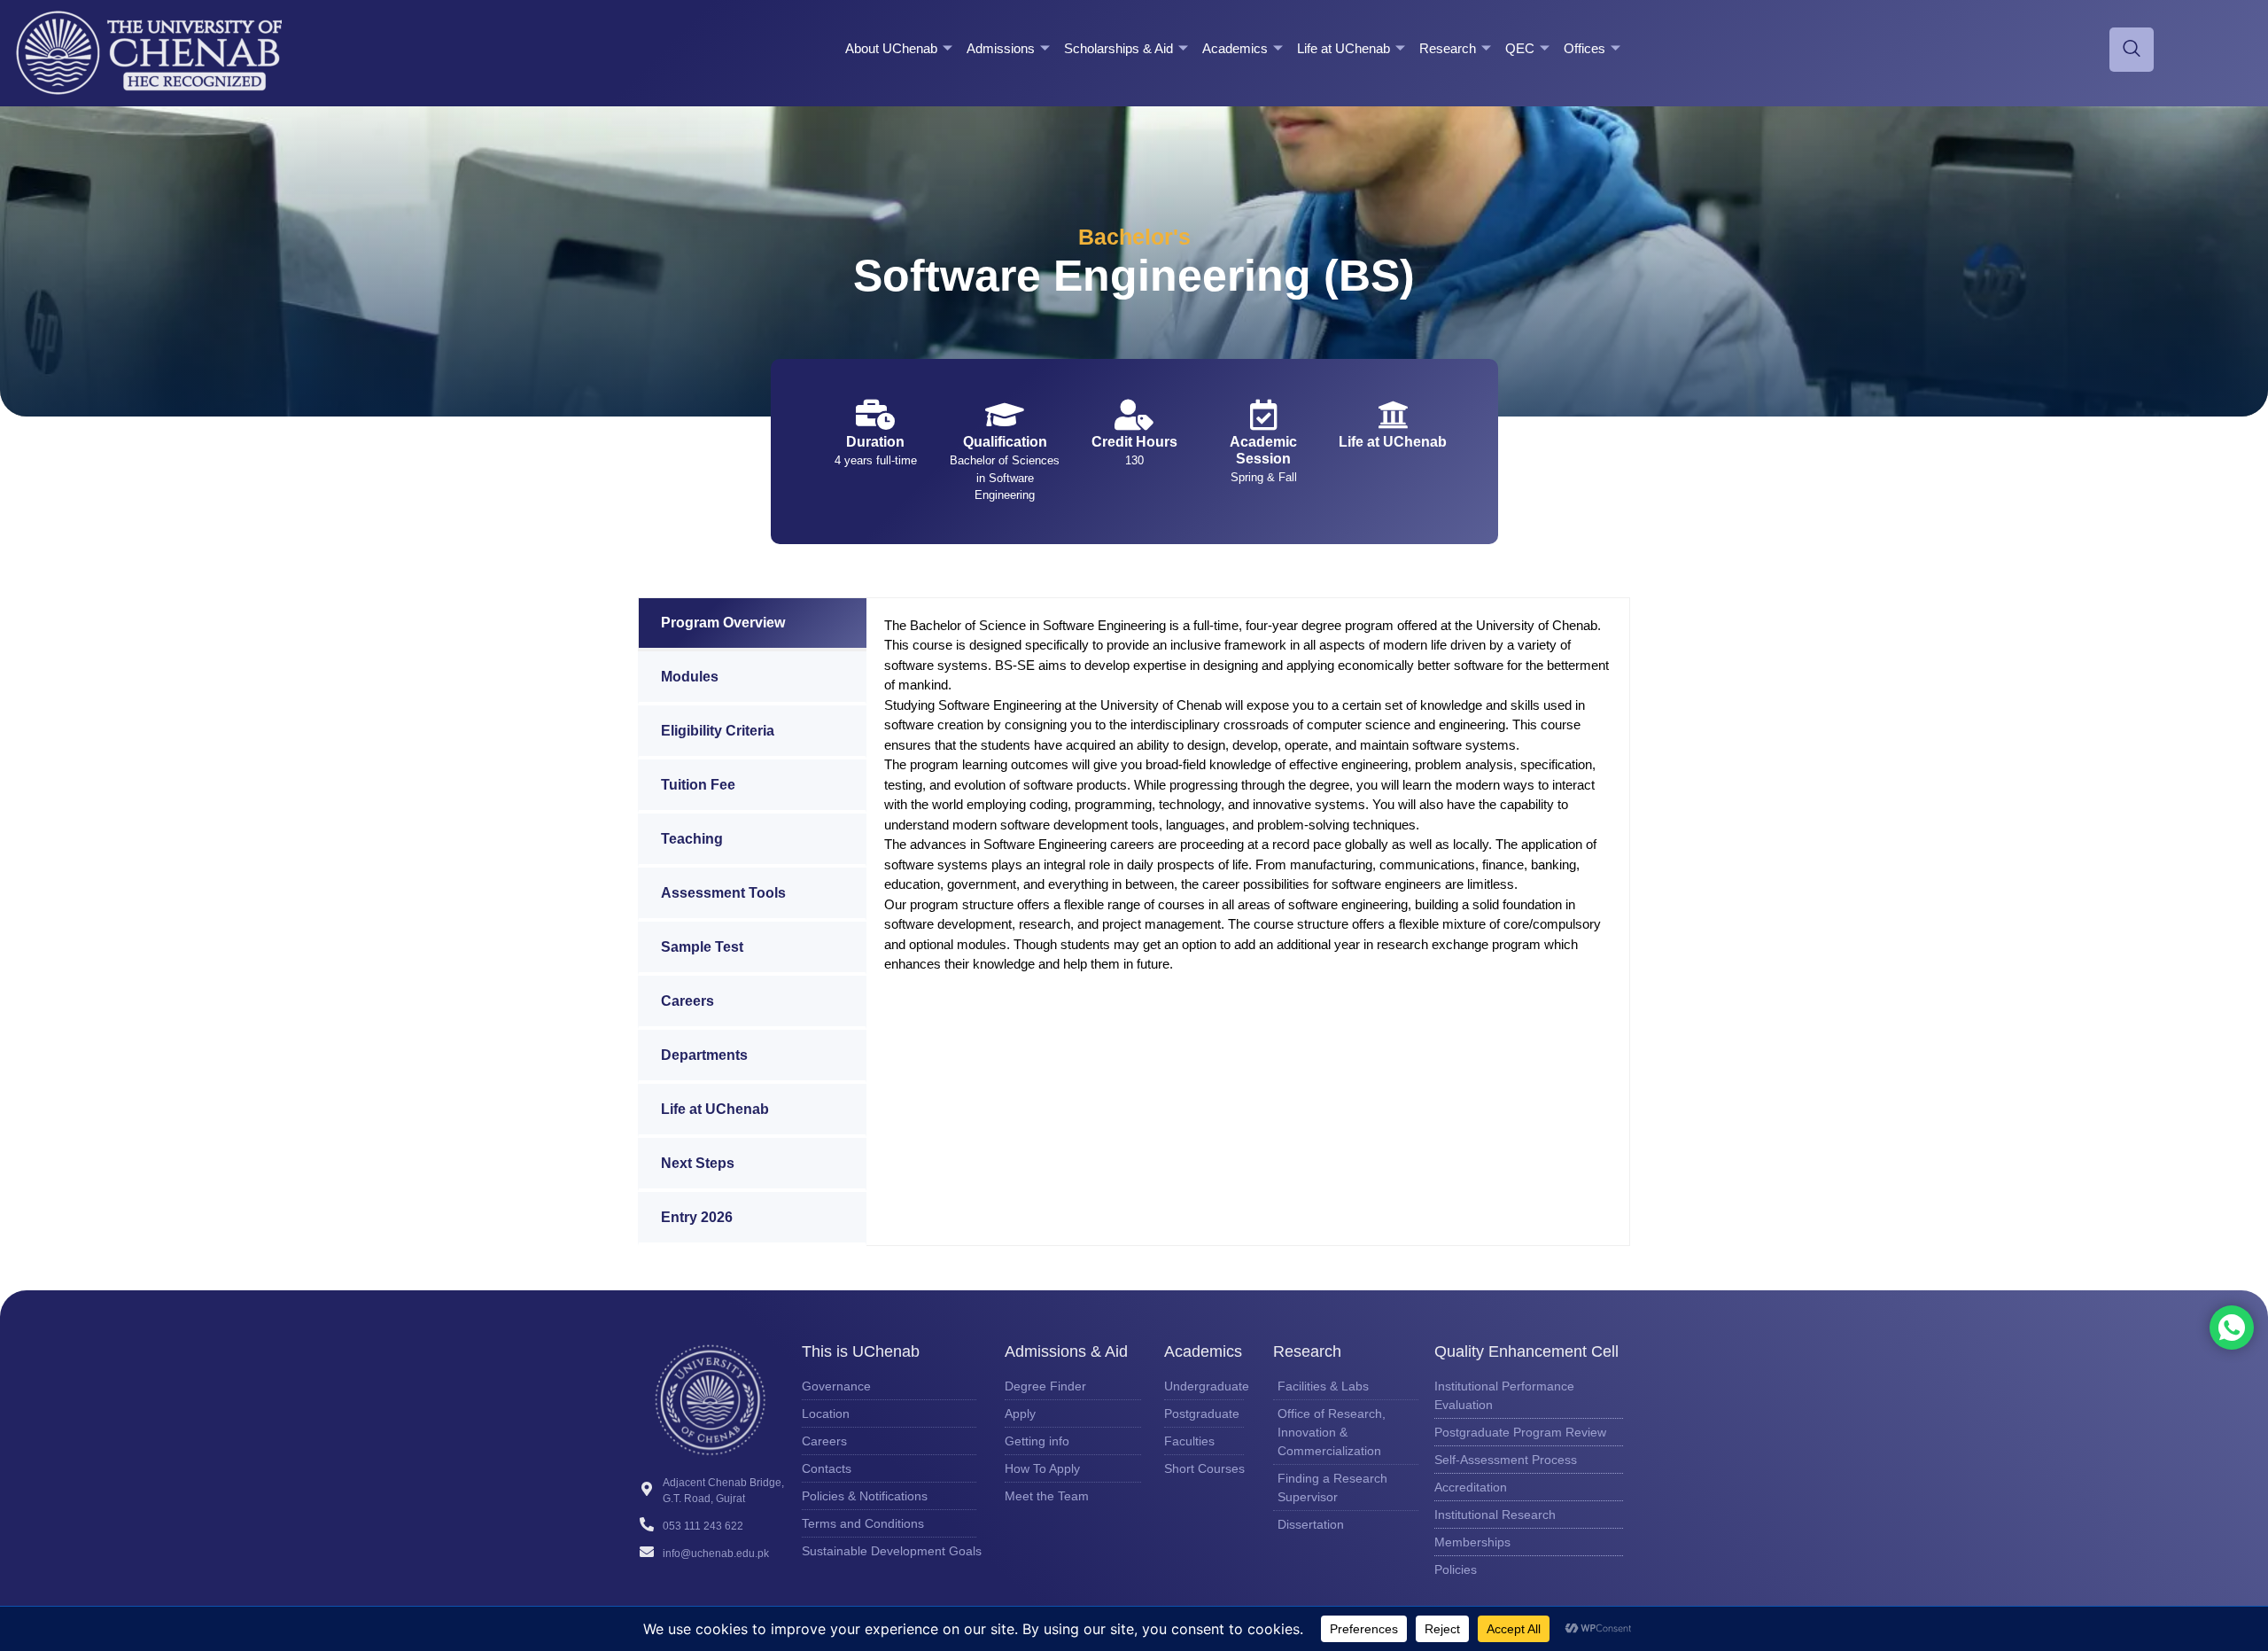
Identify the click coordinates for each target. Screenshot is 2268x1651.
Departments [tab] (704, 1055)
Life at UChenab (1344, 48)
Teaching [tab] (692, 839)
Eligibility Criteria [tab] (718, 731)
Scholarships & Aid (1118, 48)
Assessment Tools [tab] (723, 893)
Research (1448, 48)
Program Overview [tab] (723, 623)
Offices (1584, 48)
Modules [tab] (690, 677)
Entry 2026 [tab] (697, 1217)
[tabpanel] (1248, 806)
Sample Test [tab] (702, 947)
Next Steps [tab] (698, 1163)
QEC (1520, 48)
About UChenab (891, 48)
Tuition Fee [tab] (698, 785)
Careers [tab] (687, 1001)
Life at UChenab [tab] (715, 1109)
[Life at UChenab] (1393, 414)
